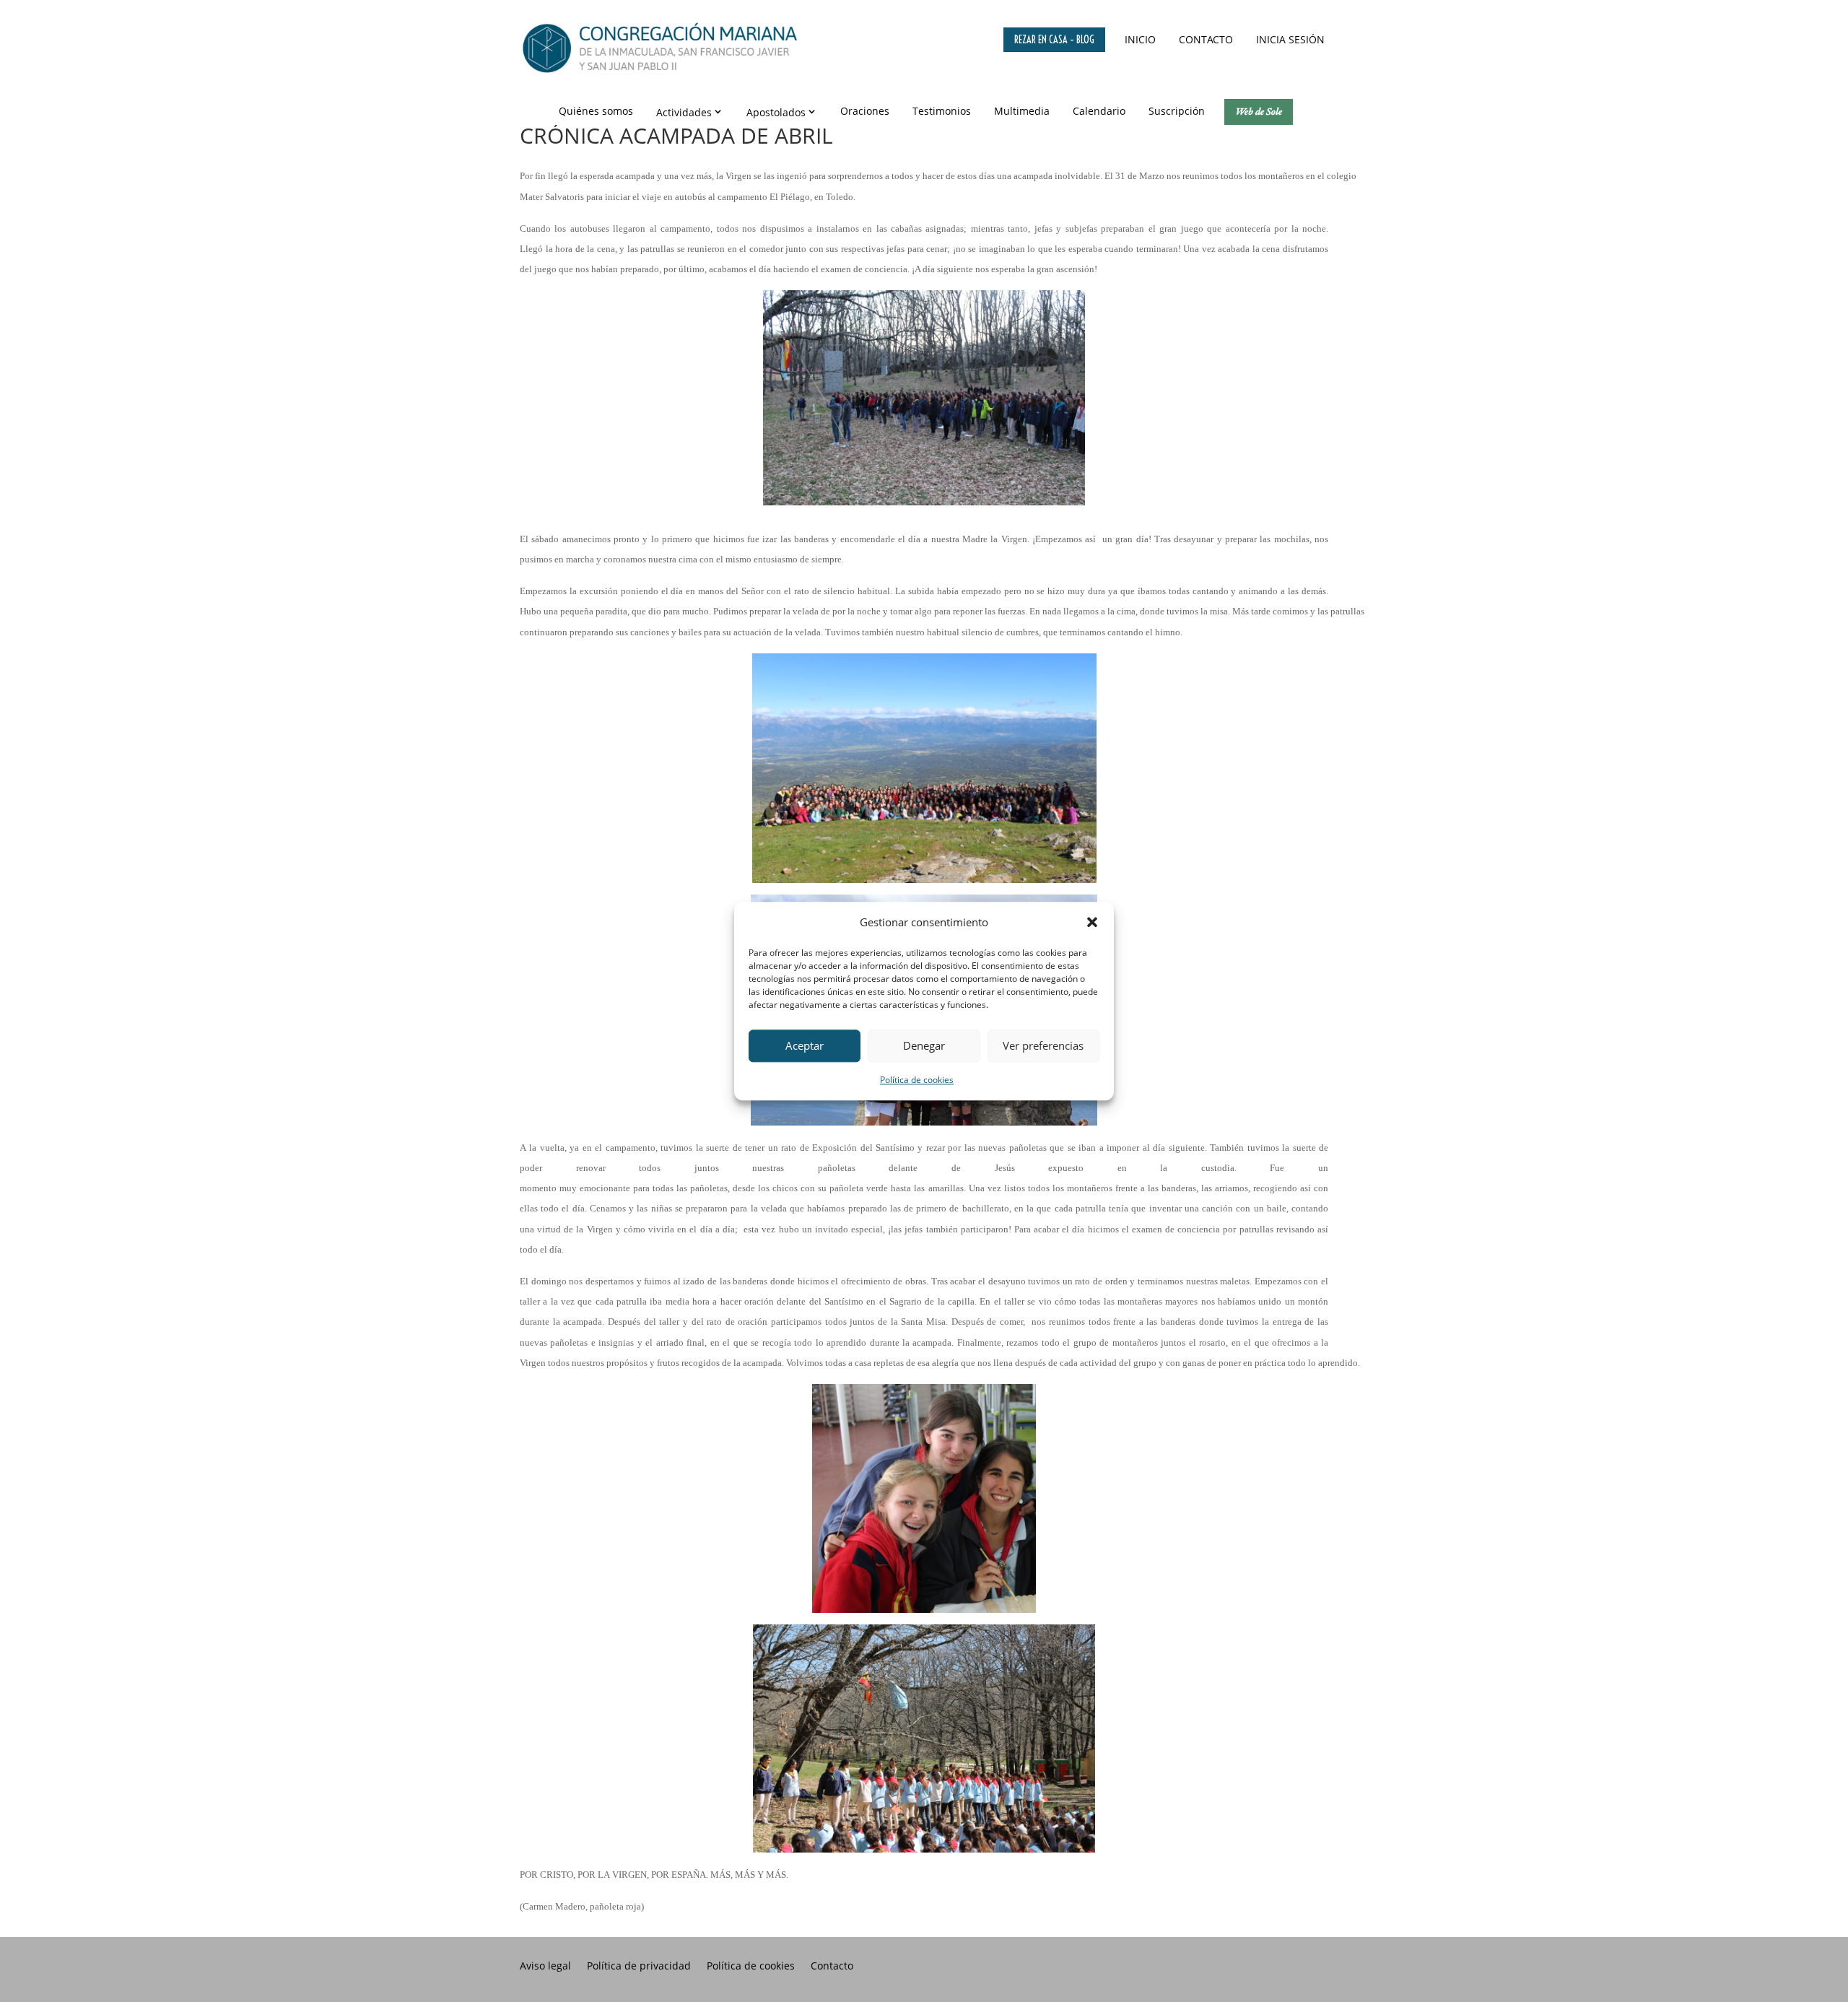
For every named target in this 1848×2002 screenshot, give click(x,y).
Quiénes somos (596, 111)
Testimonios (942, 111)
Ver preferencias (1043, 1046)
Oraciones (865, 111)
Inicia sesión (1290, 39)
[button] (1092, 922)
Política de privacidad (639, 1967)
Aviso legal (545, 1967)
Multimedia (1022, 111)
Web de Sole (1259, 111)
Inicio (1140, 39)
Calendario (1099, 111)
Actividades (684, 112)
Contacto (1206, 39)
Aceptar (805, 1046)
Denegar (924, 1046)
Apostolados (776, 112)
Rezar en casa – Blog (1054, 40)
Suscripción (1177, 111)
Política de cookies (917, 1080)
